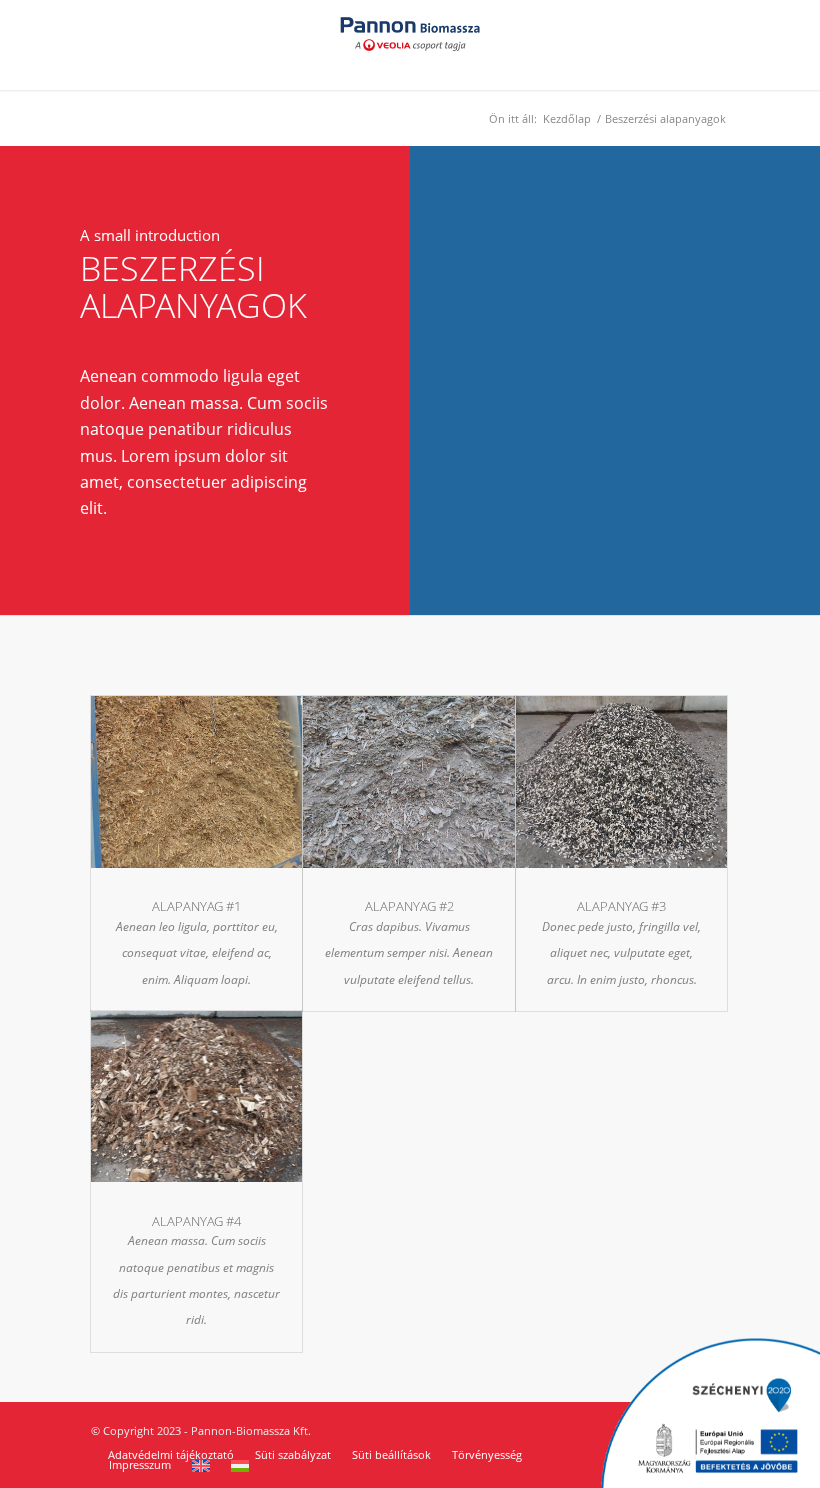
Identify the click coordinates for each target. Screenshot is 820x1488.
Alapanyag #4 (196, 1221)
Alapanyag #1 (196, 906)
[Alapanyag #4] (196, 1102)
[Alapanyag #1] (196, 787)
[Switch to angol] (201, 1466)
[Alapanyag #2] (408, 787)
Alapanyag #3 (621, 906)
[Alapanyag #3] (621, 787)
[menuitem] (171, 1455)
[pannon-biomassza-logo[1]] (410, 45)
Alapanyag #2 (409, 906)
